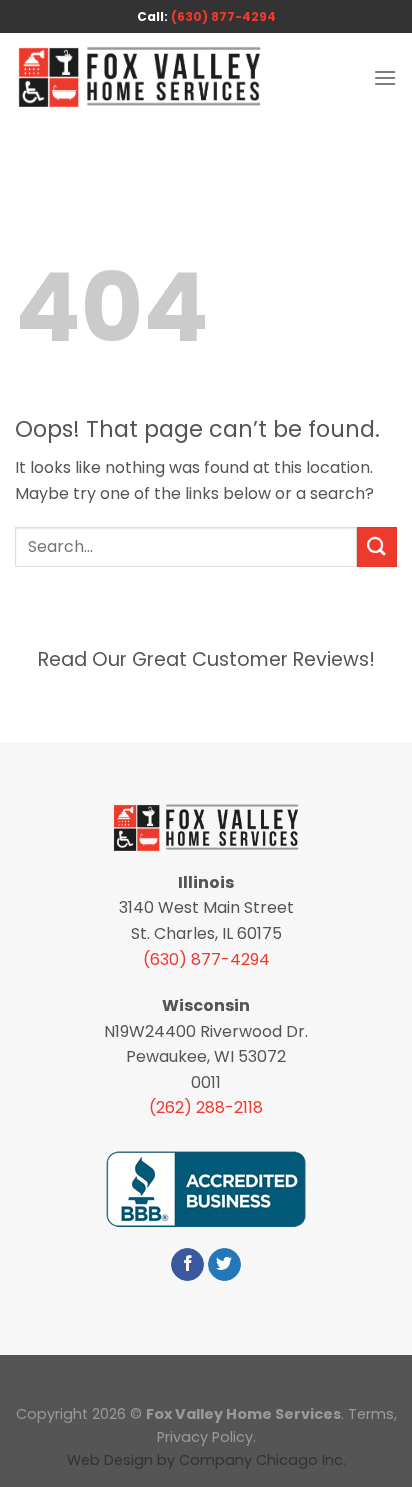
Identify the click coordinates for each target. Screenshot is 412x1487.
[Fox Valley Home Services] (140, 78)
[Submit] (377, 546)
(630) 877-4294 (223, 16)
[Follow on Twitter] (224, 1265)
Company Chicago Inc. (262, 1460)
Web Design (110, 1460)
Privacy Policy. (206, 1437)
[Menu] (385, 77)
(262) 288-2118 (206, 1107)
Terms (371, 1414)
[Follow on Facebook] (187, 1265)
